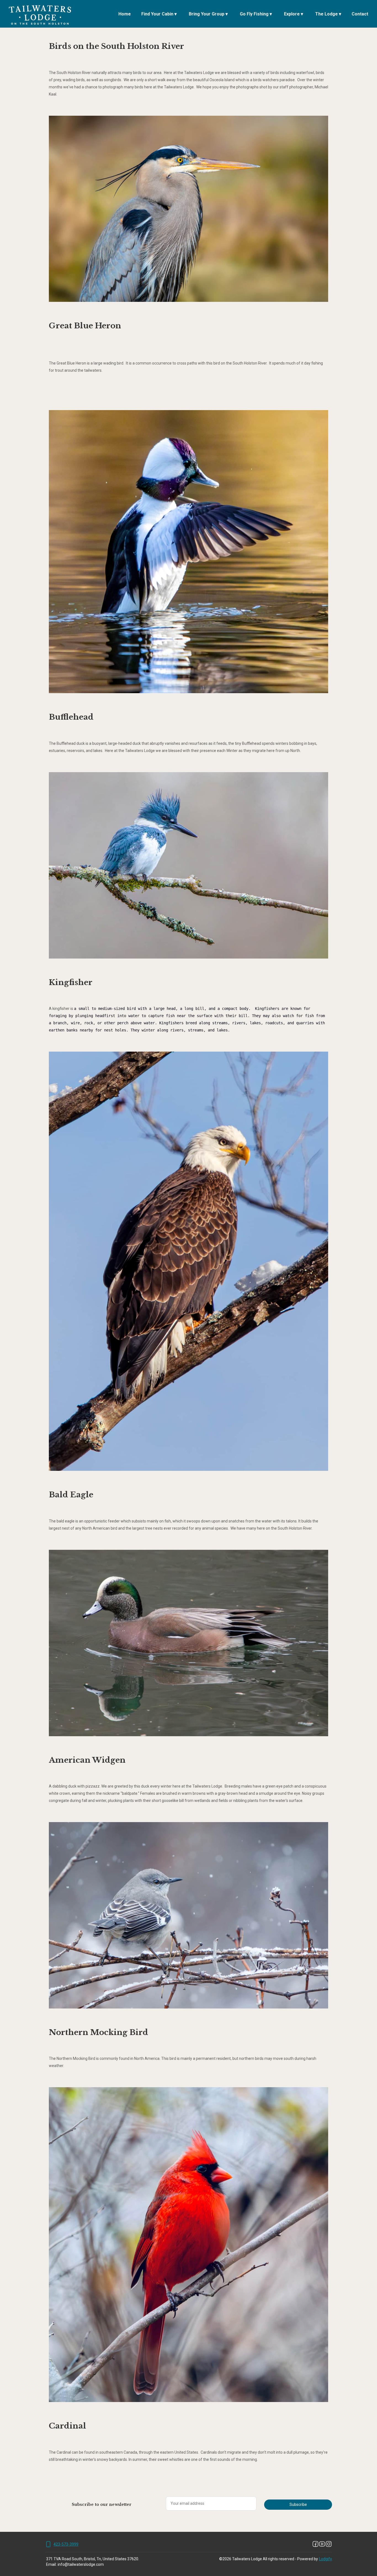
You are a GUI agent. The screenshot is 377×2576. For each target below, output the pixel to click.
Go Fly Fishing (256, 14)
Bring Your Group (208, 14)
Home (125, 14)
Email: (51, 2564)
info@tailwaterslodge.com (81, 2564)
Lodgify (326, 2559)
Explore (294, 14)
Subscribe (298, 2504)
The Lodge (328, 14)
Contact (360, 14)
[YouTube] (322, 2544)
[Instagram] (329, 2544)
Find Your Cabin (159, 14)
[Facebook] (315, 2544)
